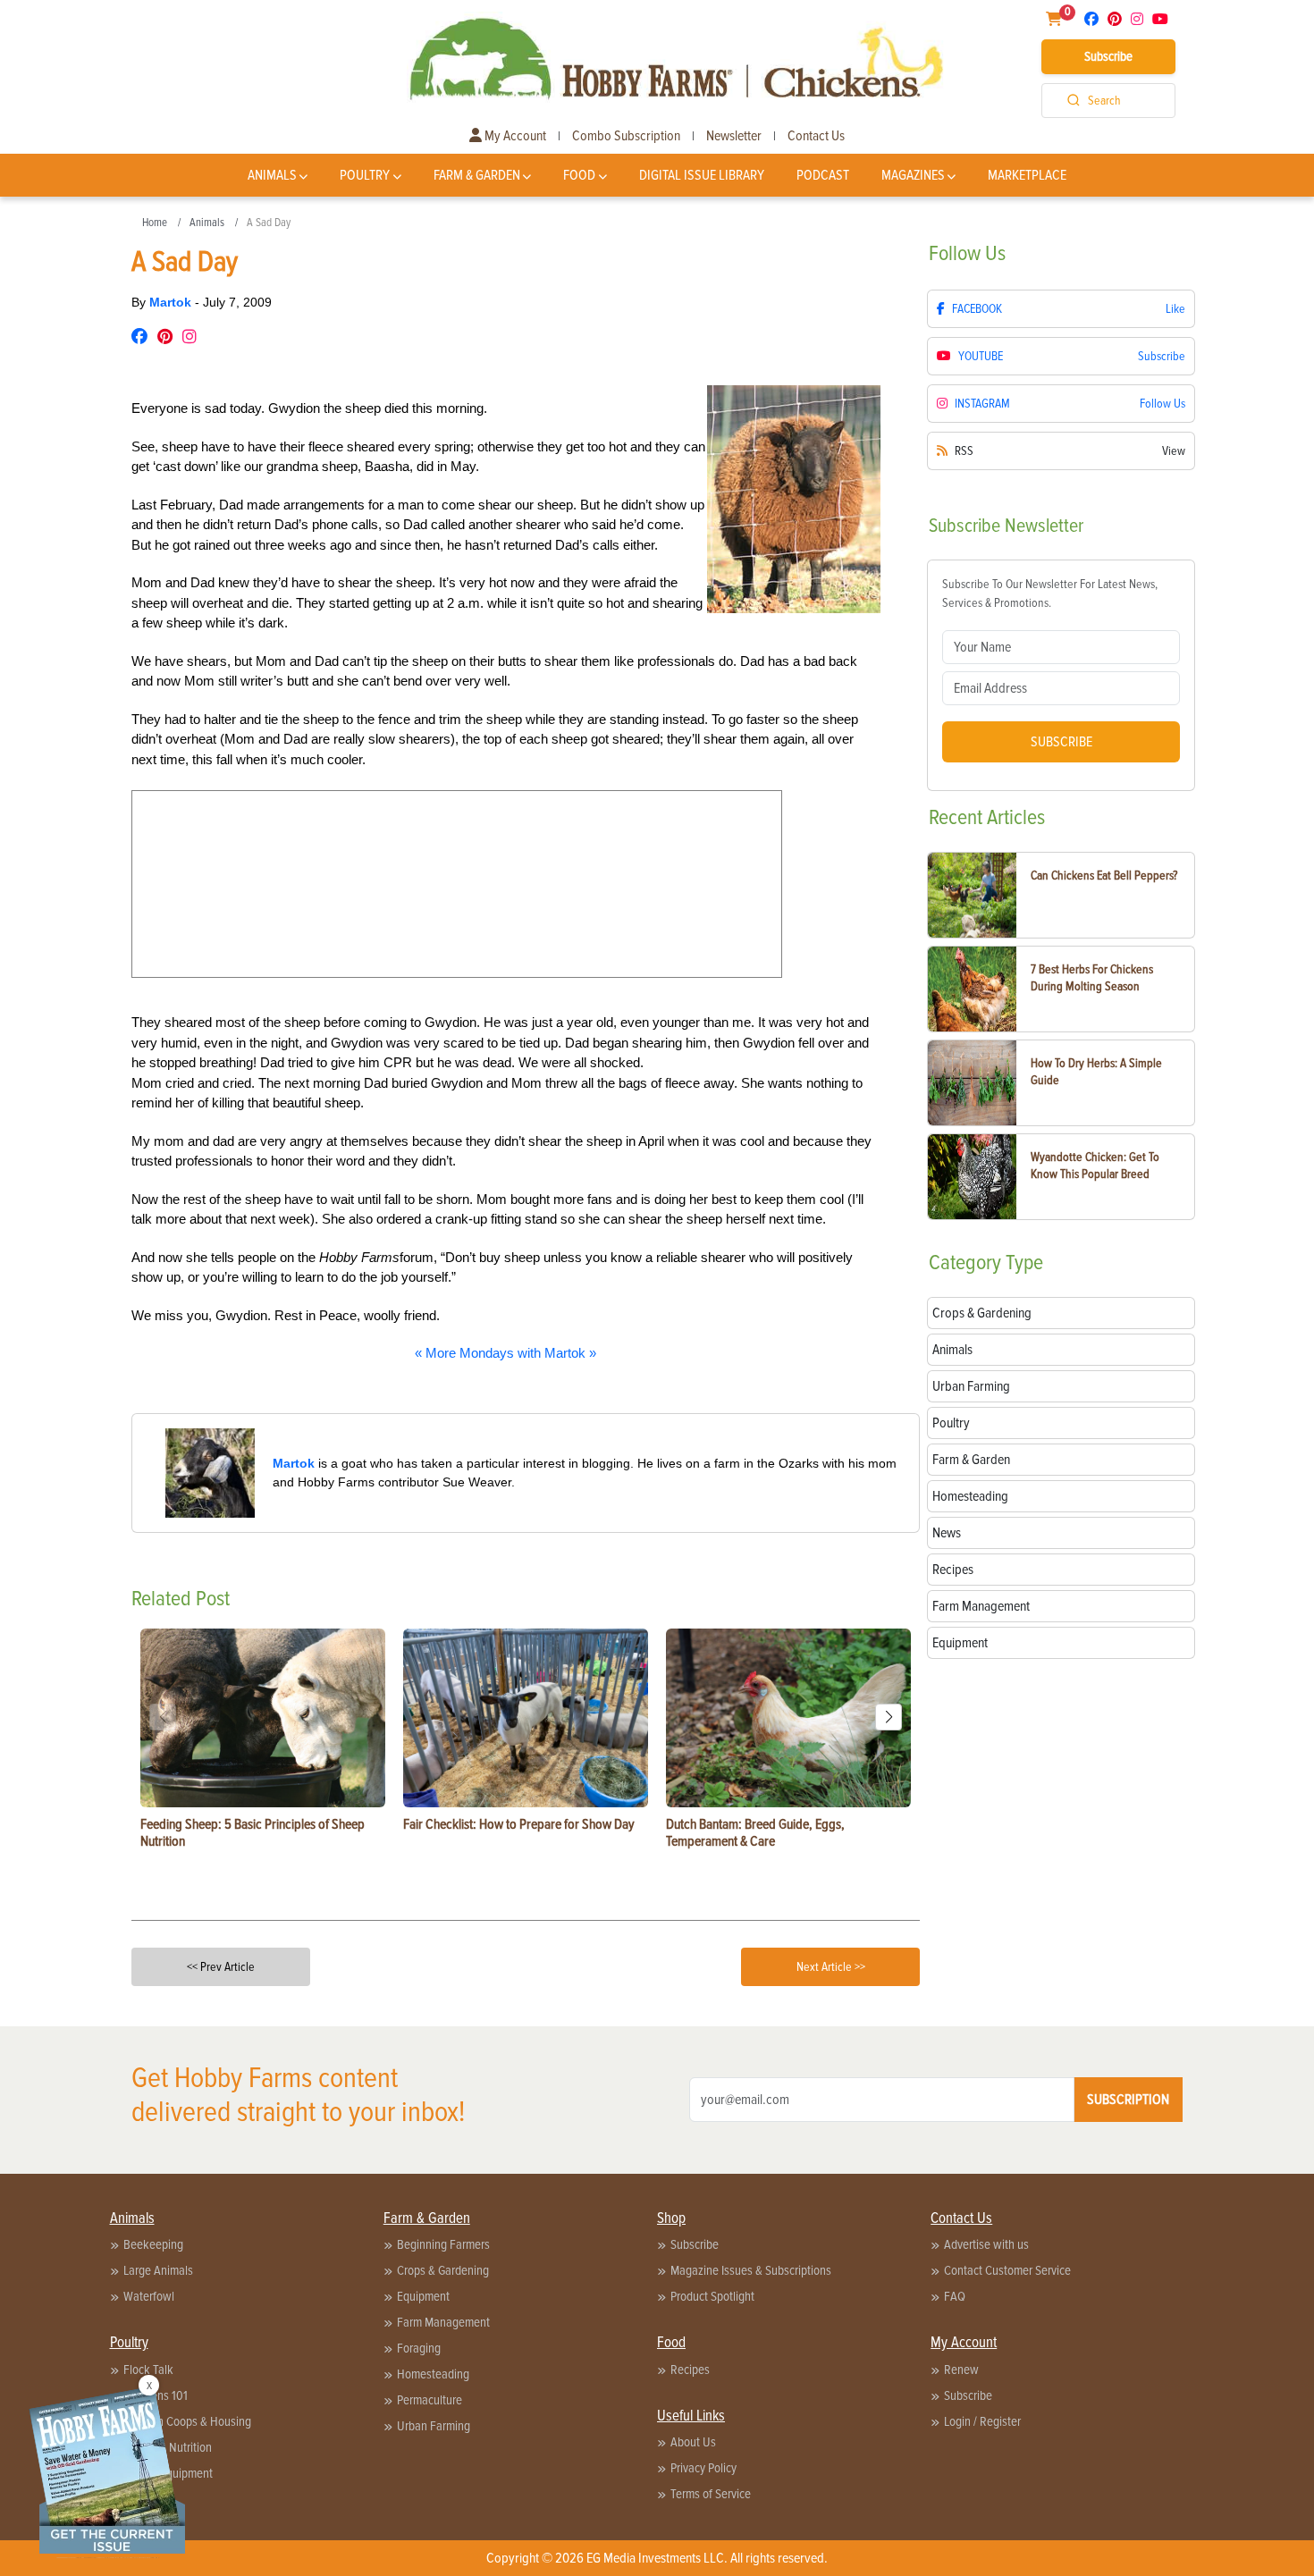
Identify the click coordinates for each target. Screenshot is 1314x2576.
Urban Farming (434, 2426)
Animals (272, 175)
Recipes (690, 2370)
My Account (514, 136)
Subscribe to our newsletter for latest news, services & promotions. (1050, 593)
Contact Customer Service (1007, 2270)
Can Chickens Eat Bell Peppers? (1104, 876)
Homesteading (433, 2374)
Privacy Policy (703, 2468)
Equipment (423, 2296)
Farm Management (443, 2322)
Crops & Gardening (443, 2270)
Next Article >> (831, 1967)
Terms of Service (711, 2494)
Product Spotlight (712, 2296)
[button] (889, 1717)
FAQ (955, 2296)
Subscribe (1108, 56)
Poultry (365, 175)
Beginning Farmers (443, 2244)
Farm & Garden (477, 175)
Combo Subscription (626, 136)
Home (155, 223)
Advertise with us (986, 2244)
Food (579, 175)
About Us (693, 2442)
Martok (172, 302)
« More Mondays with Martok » (505, 1353)
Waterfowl (149, 2296)
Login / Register (982, 2421)
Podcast (823, 175)
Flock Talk (148, 2370)
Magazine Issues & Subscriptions (751, 2270)
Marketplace (1027, 175)
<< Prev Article (221, 1967)
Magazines (913, 175)
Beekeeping (153, 2244)
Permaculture (430, 2400)
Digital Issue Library (702, 175)
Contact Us (816, 136)
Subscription (1128, 2100)
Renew (961, 2370)
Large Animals (158, 2270)
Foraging (419, 2348)
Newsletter (734, 136)
